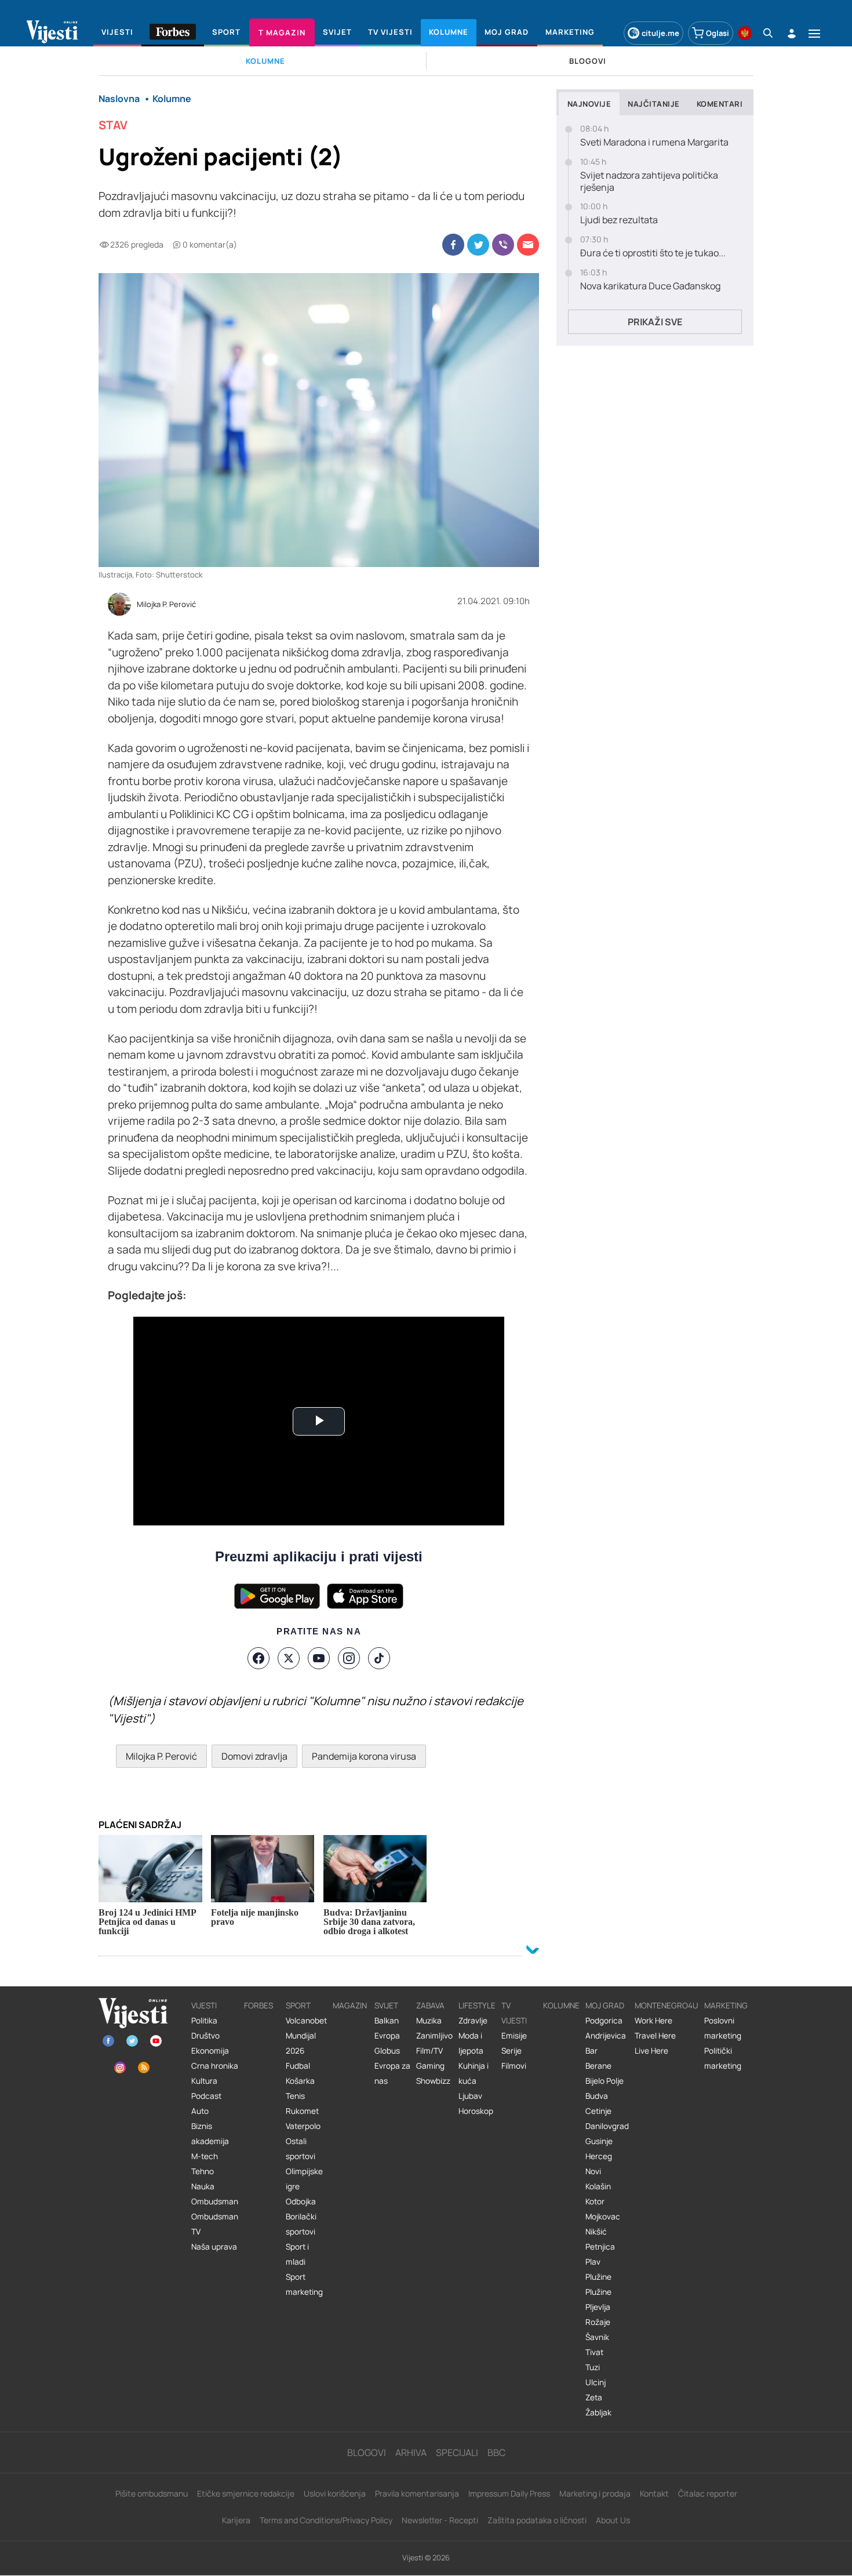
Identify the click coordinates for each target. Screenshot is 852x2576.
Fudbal (298, 2066)
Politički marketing (723, 2058)
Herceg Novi (599, 2164)
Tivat (594, 2352)
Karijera (236, 2520)
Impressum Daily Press (509, 2493)
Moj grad (605, 2005)
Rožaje (598, 2322)
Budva (597, 2096)
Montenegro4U (667, 2005)
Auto (200, 2111)
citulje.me (660, 33)
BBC (496, 2453)
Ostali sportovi (301, 2149)
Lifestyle (477, 2005)
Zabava (430, 2005)
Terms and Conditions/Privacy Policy (326, 2520)
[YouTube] (319, 1658)
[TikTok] (379, 1658)
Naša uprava (214, 2247)
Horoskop (476, 2111)
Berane (598, 2066)
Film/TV (429, 2051)
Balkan (387, 2021)
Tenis (295, 2096)
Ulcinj (596, 2382)
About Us (613, 2520)
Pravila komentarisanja (417, 2493)
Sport (298, 2005)
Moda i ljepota (471, 2043)
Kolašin (598, 2186)
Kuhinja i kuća (474, 2073)
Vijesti (204, 2005)
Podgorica (604, 2021)
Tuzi (593, 2367)
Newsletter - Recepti (440, 2520)
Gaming (430, 2066)
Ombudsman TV (215, 2224)
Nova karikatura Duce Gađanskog (650, 286)
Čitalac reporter (708, 2493)
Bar (591, 2051)
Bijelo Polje (605, 2081)
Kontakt (654, 2493)
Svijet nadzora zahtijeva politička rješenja (649, 181)
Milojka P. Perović (166, 605)
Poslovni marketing (723, 2028)
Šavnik (597, 2337)
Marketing (726, 2005)
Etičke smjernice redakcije (246, 2493)
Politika (204, 2021)
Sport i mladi (297, 2254)
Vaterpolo (303, 2126)
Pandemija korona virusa (364, 1756)
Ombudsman (215, 2201)
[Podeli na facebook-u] (453, 245)
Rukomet (302, 2111)
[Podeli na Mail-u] (528, 245)
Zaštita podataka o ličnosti (537, 2520)
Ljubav (470, 2096)
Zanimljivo (434, 2036)
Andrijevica (606, 2036)
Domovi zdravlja (254, 1756)
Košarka (300, 2081)
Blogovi (367, 2453)
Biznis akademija (210, 2134)
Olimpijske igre (304, 2179)
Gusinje (599, 2141)
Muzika (429, 2021)
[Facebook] (258, 1658)
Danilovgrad (607, 2126)
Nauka (203, 2186)
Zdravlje (473, 2021)
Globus (387, 2051)
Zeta (594, 2397)
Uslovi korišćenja (335, 2493)
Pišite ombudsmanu (152, 2493)
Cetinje (598, 2111)
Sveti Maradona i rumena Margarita (654, 142)
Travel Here (655, 2036)
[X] (289, 1658)
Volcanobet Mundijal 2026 (306, 2036)
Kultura (204, 2081)
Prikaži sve (655, 322)
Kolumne (561, 2005)
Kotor (595, 2201)
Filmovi (514, 2066)
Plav (593, 2262)
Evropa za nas (392, 2073)
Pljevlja (598, 2307)
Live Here (651, 2051)
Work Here (653, 2021)
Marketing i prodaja (595, 2493)
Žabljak (598, 2412)
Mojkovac (603, 2217)
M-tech (205, 2156)
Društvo (205, 2036)
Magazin (350, 2005)
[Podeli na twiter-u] (478, 245)
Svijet (386, 2005)
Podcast (206, 2096)
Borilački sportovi (301, 2224)
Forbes (258, 2005)
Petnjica (600, 2247)
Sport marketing (304, 2284)
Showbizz (433, 2081)
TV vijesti (514, 2013)
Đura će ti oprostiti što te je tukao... (653, 253)
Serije (511, 2051)
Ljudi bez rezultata (619, 220)
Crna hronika (215, 2066)
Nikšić (596, 2232)
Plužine (598, 2277)
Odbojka (301, 2201)
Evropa (387, 2036)
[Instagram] (349, 1658)
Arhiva (411, 2453)
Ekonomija (210, 2051)
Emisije (514, 2036)
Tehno (203, 2171)
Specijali (457, 2453)
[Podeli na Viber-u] (503, 245)
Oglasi (718, 33)
